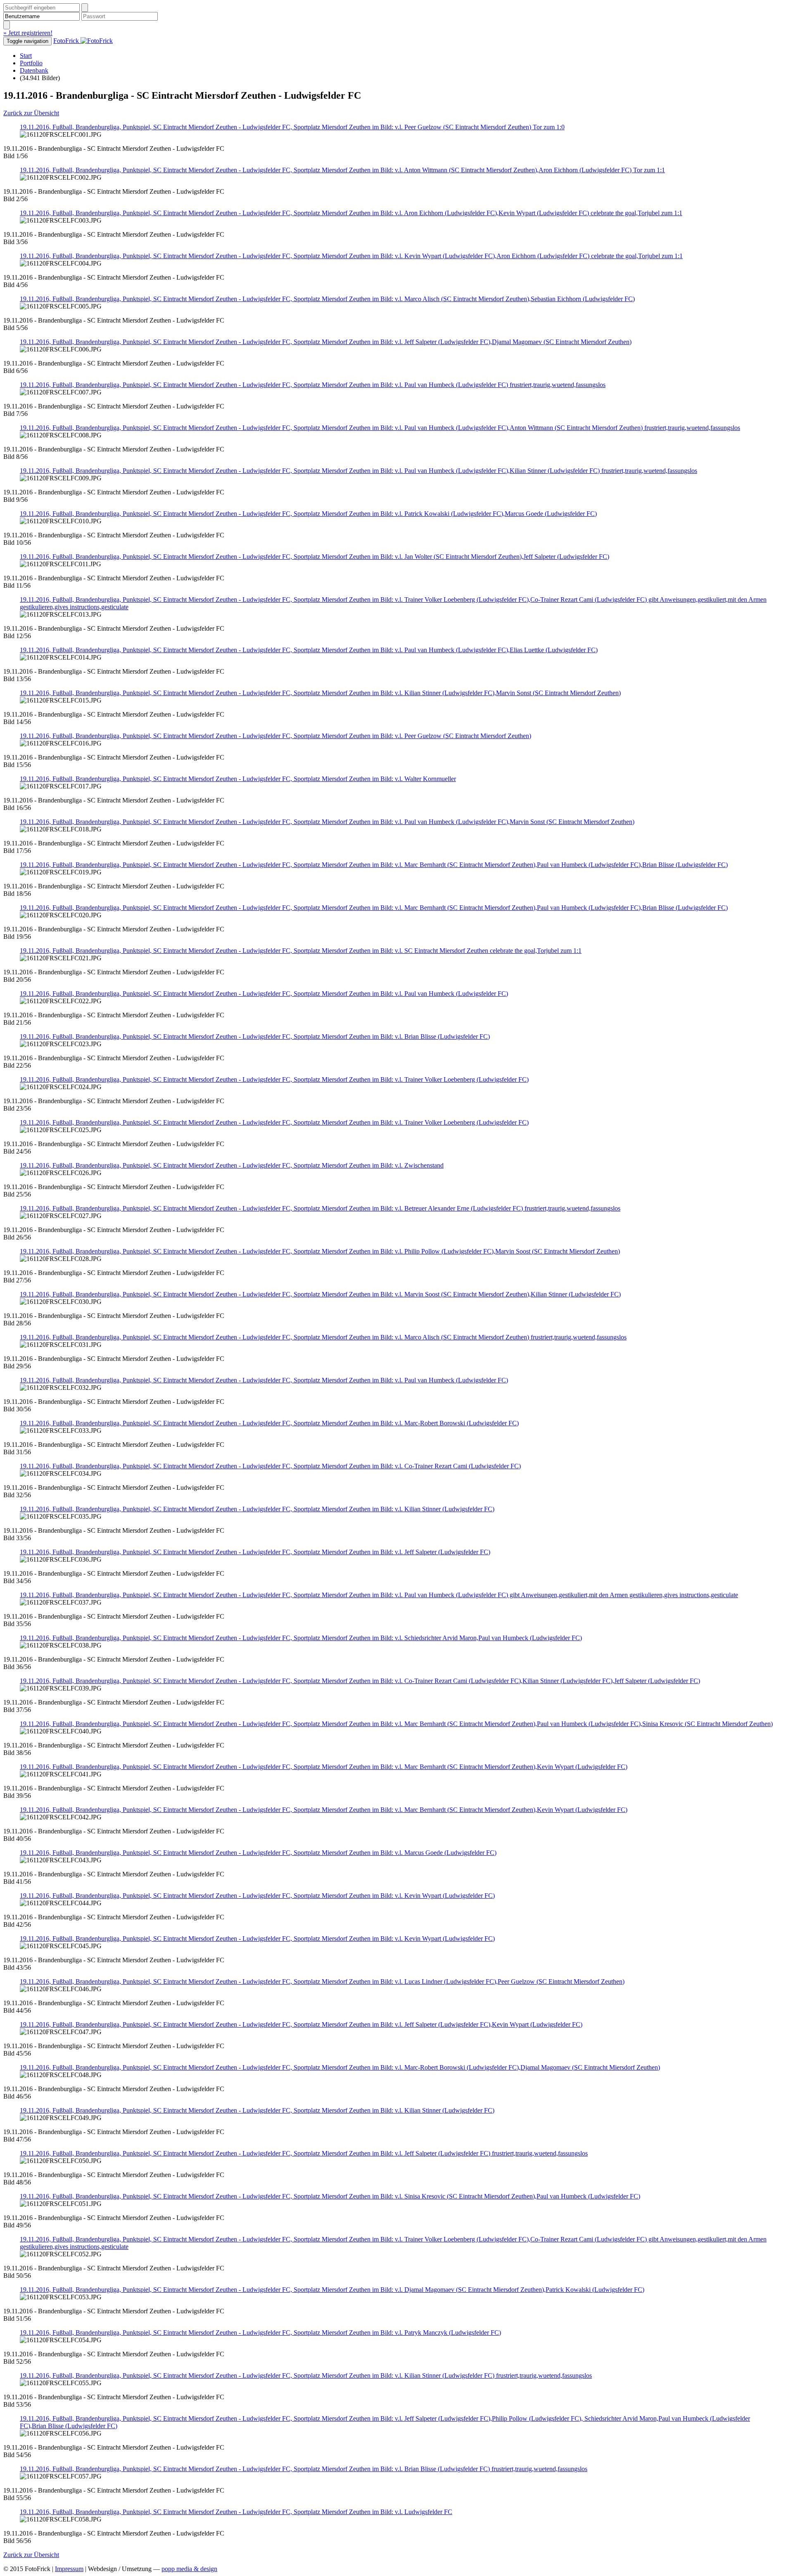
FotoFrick (67, 41)
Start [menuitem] (26, 56)
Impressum (69, 2569)
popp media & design (189, 2569)
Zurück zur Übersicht (31, 113)
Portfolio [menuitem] (31, 63)
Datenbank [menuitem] (34, 70)
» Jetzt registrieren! (28, 33)
